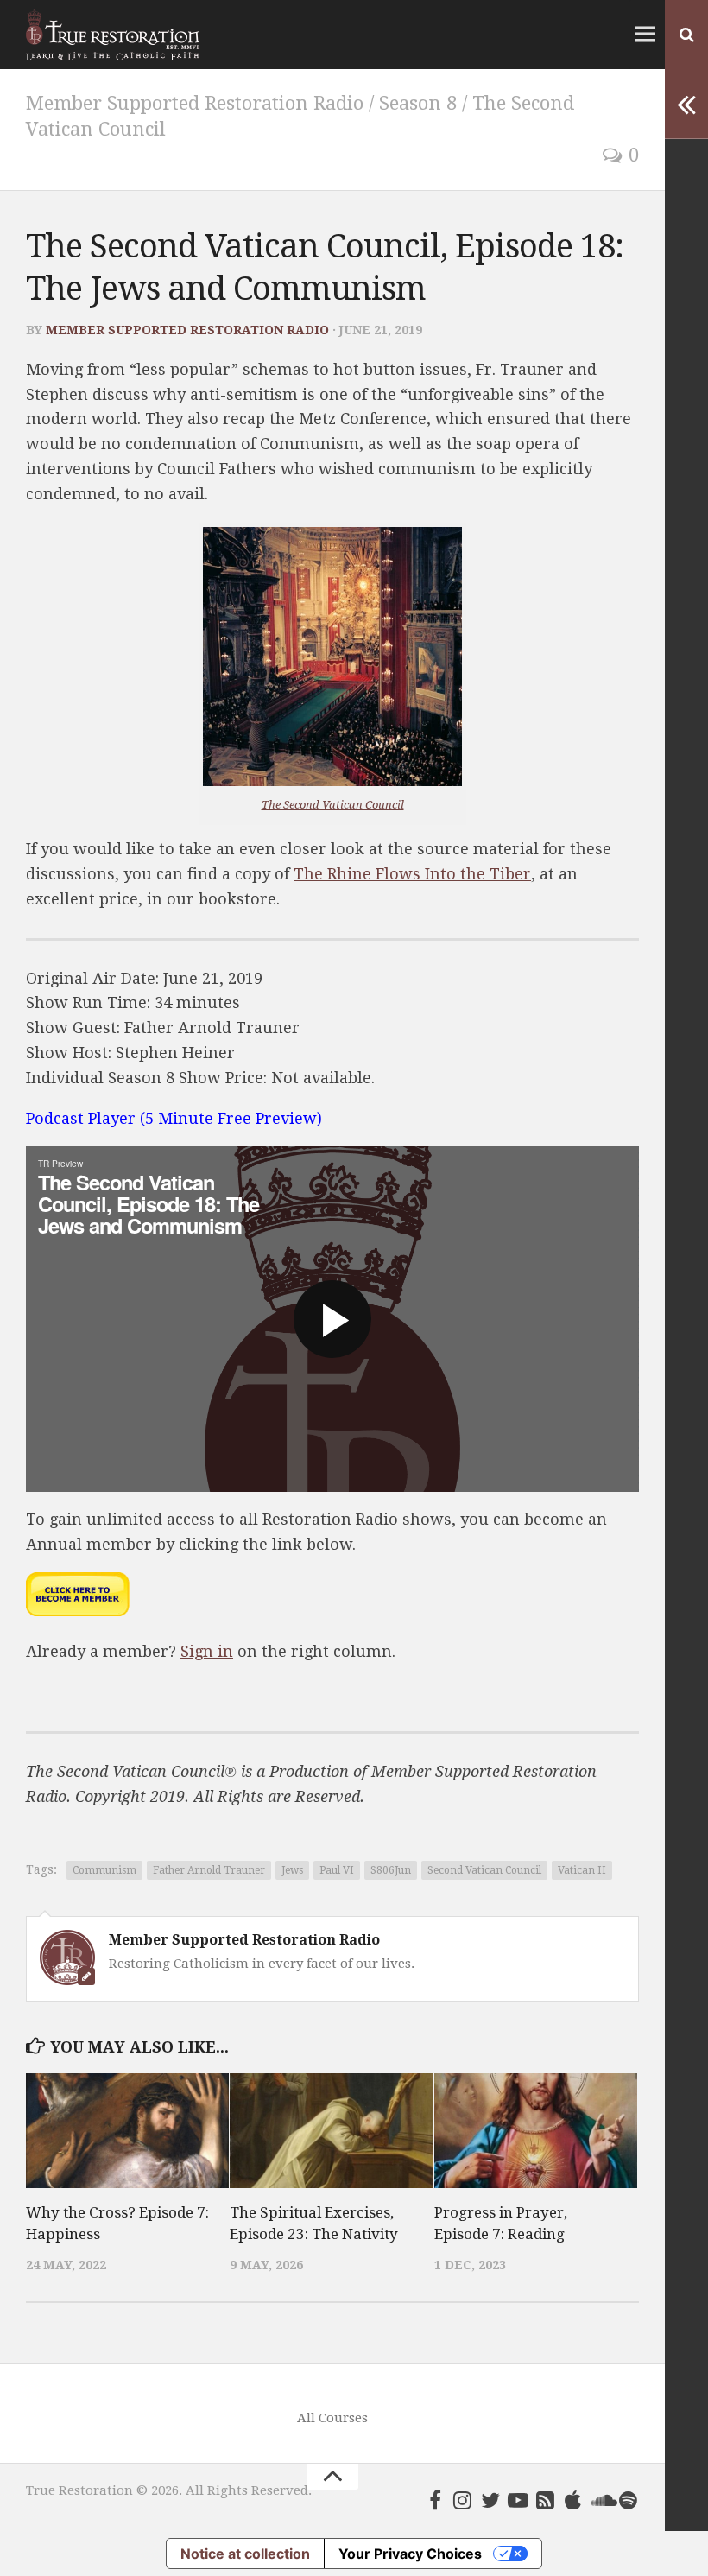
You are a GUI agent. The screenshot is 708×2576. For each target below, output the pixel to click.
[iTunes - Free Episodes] (573, 2500)
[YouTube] (518, 2500)
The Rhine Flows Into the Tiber (412, 874)
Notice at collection (245, 2554)
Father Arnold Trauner (209, 1870)
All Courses (332, 2418)
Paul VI (337, 1870)
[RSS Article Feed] (546, 2500)
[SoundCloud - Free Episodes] (601, 2500)
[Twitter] (490, 2500)
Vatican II (582, 1870)
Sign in (207, 1651)
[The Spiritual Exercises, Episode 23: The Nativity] (331, 2130)
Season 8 (418, 103)
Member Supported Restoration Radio (195, 103)
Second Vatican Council (484, 1870)
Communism (104, 1870)
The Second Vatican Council (333, 805)
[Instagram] (463, 2500)
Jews (292, 1870)
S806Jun (391, 1870)
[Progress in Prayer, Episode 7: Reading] (536, 2130)
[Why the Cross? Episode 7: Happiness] (127, 2130)
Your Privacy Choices (410, 2554)
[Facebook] (435, 2500)
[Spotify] (629, 2500)
